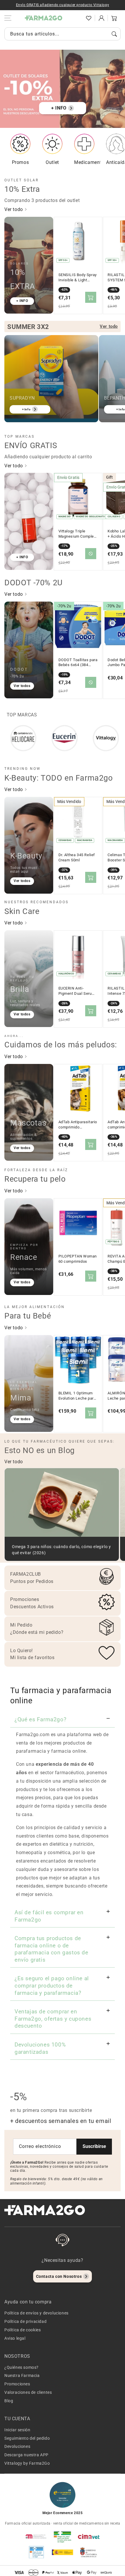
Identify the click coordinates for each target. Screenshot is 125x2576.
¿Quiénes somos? (22, 2367)
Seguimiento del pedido (27, 2438)
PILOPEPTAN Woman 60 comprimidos (78, 1259)
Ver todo (14, 209)
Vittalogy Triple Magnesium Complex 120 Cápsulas (77, 534)
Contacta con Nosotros (59, 2276)
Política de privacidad (25, 2321)
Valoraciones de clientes (28, 2392)
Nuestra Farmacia (22, 2375)
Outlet (52, 162)
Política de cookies (23, 2330)
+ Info (26, 409)
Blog (9, 2401)
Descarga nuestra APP (26, 2455)
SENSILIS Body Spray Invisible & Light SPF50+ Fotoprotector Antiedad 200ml (78, 278)
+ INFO (59, 108)
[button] (76, 18)
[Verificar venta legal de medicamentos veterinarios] (36, 2552)
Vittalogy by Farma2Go (27, 2463)
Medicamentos (90, 162)
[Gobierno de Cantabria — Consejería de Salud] (89, 2552)
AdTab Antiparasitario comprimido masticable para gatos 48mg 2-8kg (78, 1125)
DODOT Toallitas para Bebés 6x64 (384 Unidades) (78, 663)
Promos (20, 162)
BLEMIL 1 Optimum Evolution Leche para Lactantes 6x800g (77, 1396)
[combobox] (63, 34)
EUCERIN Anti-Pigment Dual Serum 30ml (77, 991)
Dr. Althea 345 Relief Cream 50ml (77, 857)
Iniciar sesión (17, 2430)
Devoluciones (17, 2446)
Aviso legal (15, 2338)
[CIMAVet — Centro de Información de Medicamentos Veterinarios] (89, 2536)
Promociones (17, 2384)
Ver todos (22, 686)
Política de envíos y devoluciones (36, 2313)
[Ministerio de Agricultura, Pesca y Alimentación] (63, 2552)
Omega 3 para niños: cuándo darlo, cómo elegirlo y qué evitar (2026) (61, 1550)
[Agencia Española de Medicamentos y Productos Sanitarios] (36, 2536)
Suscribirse (94, 2146)
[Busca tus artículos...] (114, 34)
